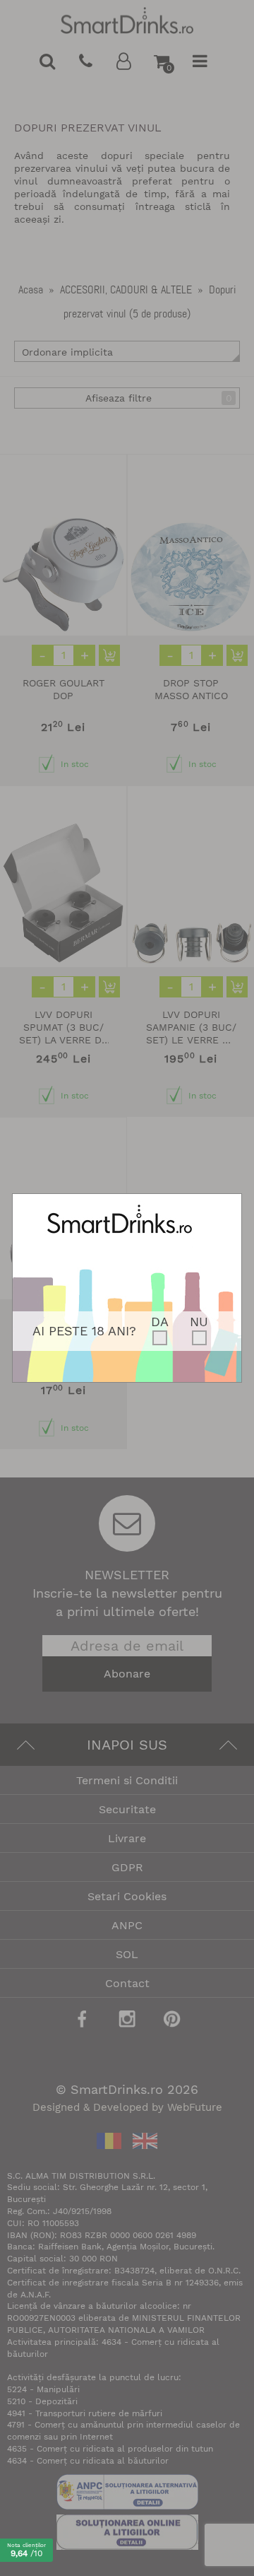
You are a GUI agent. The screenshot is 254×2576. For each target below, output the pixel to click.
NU (199, 1322)
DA (160, 1322)
